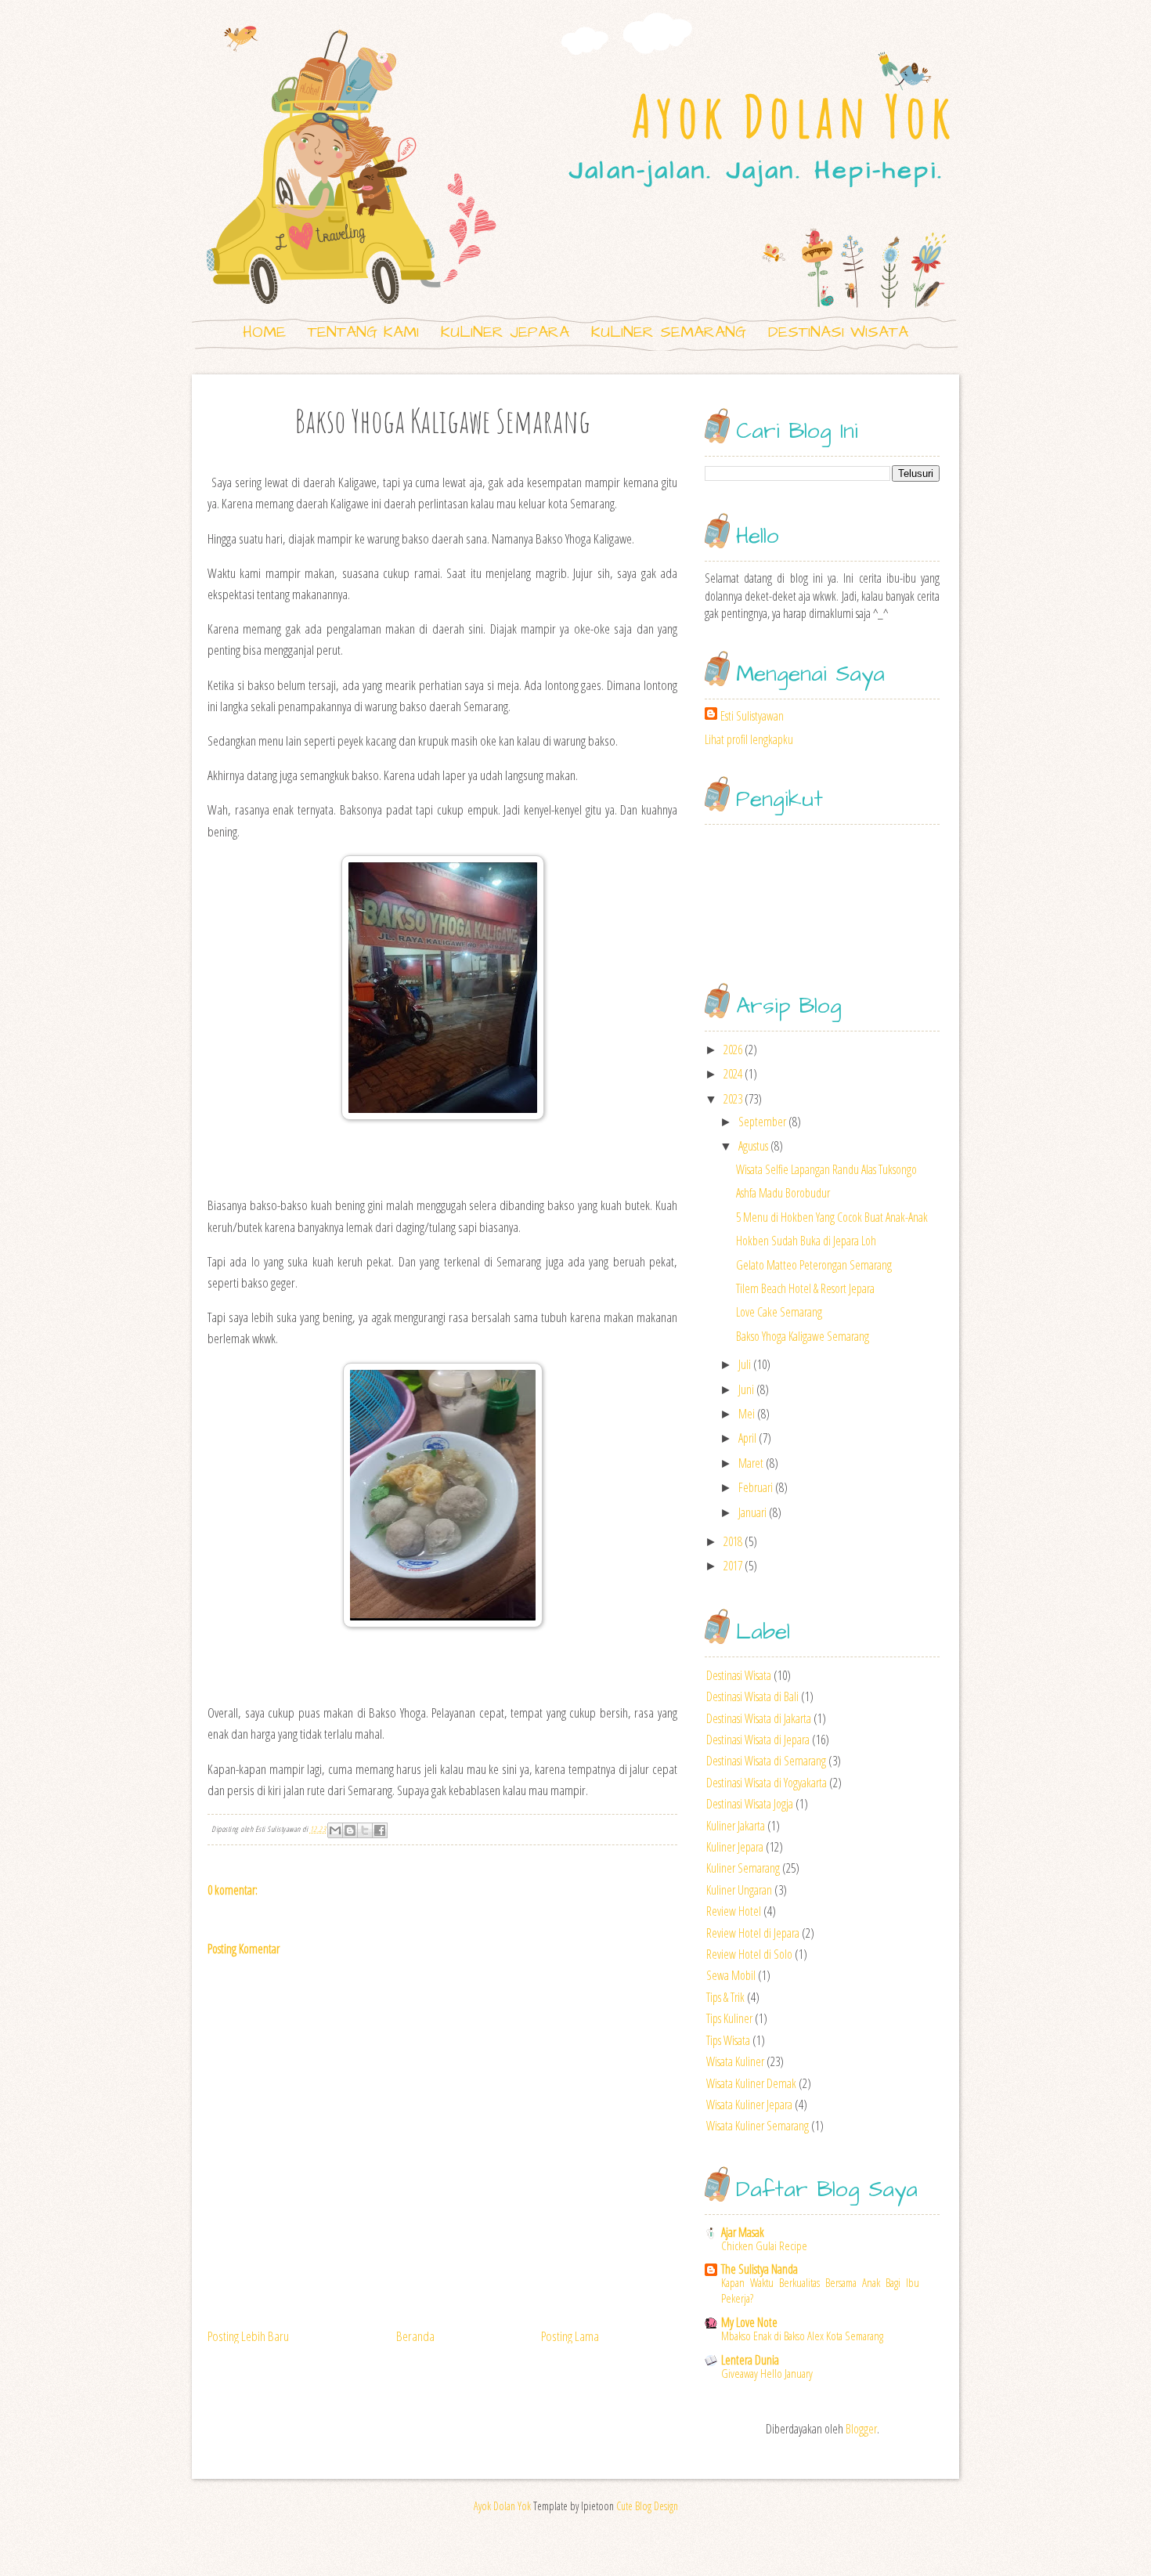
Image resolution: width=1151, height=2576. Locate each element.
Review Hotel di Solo (749, 1954)
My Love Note (749, 2322)
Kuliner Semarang (669, 332)
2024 (733, 1074)
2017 (733, 1566)
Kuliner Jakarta (736, 1826)
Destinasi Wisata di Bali (752, 1696)
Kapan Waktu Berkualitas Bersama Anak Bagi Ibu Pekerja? (820, 2290)
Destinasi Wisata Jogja (750, 1804)
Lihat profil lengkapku (749, 739)
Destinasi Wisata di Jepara (758, 1740)
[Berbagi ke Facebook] (380, 1830)
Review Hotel (734, 1911)
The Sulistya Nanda (760, 2269)
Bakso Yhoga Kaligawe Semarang (803, 1336)
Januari (752, 1512)
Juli (745, 1364)
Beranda (415, 2336)
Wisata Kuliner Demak (751, 2083)
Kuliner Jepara (505, 332)
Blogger (861, 2429)
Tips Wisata (728, 2040)
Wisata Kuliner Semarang (758, 2126)
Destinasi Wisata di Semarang (766, 1761)
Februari (756, 1487)
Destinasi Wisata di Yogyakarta (767, 1783)
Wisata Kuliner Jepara (749, 2105)
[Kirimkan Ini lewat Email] (335, 1830)
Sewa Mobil (731, 1975)
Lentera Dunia (750, 2360)
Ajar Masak (743, 2232)
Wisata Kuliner (735, 2061)
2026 (733, 1050)
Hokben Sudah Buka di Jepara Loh (806, 1241)
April (747, 1438)
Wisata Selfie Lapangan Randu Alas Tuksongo (826, 1169)
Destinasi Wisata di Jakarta (759, 1718)
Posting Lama (570, 2336)
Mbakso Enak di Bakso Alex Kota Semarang (802, 2336)
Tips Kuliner (729, 2018)
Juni (746, 1389)
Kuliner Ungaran (739, 1890)
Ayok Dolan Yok (794, 116)
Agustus (753, 1146)
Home (264, 332)
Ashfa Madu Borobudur (783, 1193)
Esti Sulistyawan (752, 716)
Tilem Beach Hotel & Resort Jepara (805, 1288)
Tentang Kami (363, 332)
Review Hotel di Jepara (753, 1933)
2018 (733, 1541)
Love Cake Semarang (779, 1312)
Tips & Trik (725, 1997)
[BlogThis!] (350, 1830)
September (762, 1122)
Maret (751, 1463)
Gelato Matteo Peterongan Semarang (814, 1265)
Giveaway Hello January (767, 2373)
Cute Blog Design (647, 2506)
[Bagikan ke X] (365, 1830)
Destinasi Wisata (838, 332)
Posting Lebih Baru (248, 2336)
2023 (733, 1099)
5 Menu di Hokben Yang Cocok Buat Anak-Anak (832, 1217)
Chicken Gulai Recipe (764, 2245)
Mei (747, 1414)
